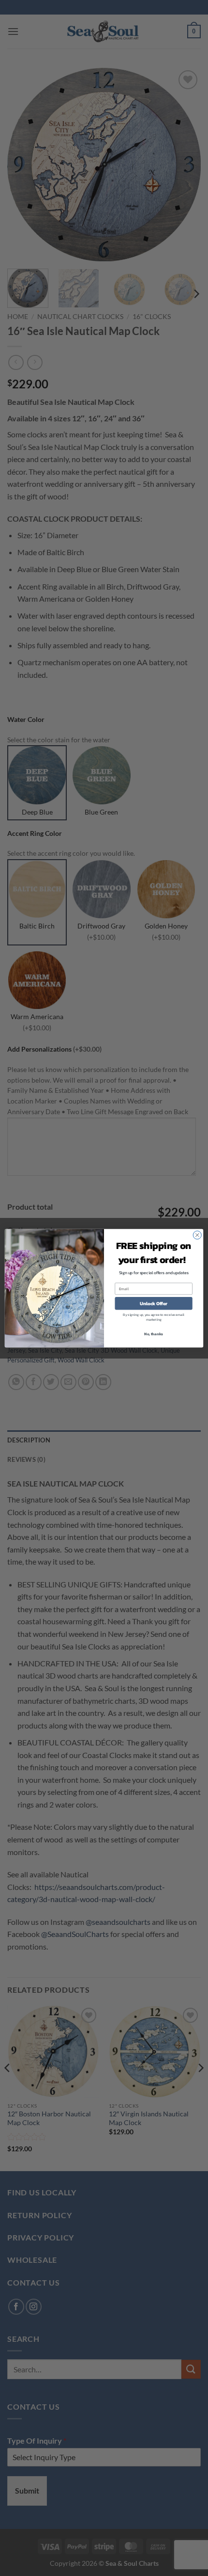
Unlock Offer (154, 1303)
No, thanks (154, 1333)
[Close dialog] (197, 1235)
